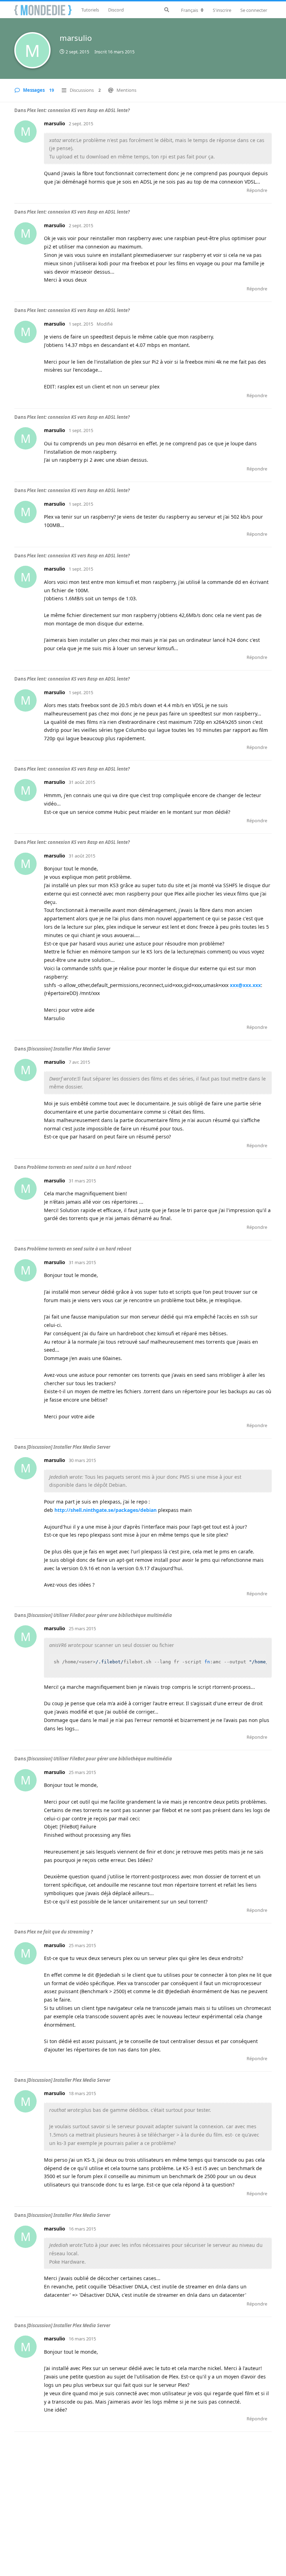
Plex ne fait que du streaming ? (60, 1932)
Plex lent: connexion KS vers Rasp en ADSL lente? (78, 110)
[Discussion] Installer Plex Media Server (69, 1049)
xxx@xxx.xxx (245, 985)
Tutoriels (90, 10)
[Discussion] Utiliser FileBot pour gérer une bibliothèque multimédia (99, 1615)
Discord (116, 10)
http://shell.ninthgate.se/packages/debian (106, 1510)
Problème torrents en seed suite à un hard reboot (79, 1167)
